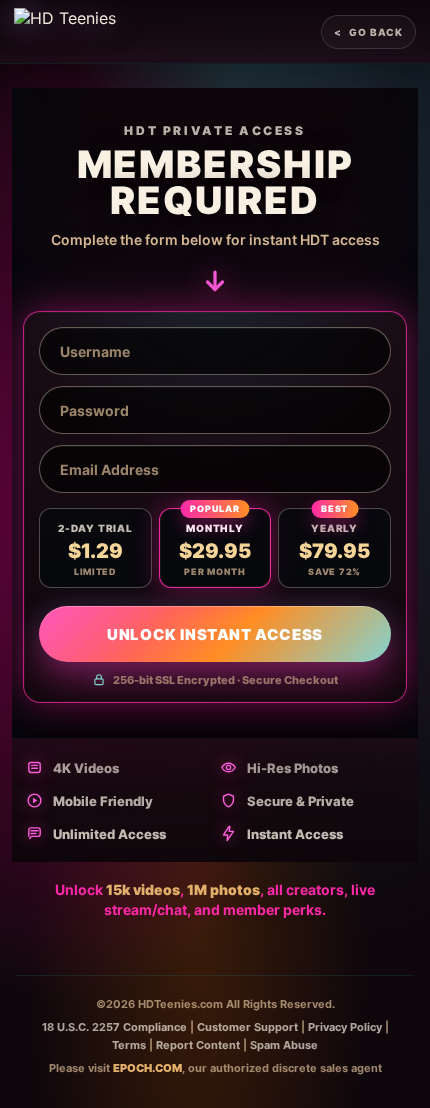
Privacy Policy (345, 1027)
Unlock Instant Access (215, 634)
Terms (129, 1045)
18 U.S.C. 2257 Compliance (114, 1027)
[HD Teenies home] (65, 32)
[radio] (95, 548)
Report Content (198, 1045)
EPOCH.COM (147, 1068)
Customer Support (247, 1027)
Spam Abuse (284, 1045)
